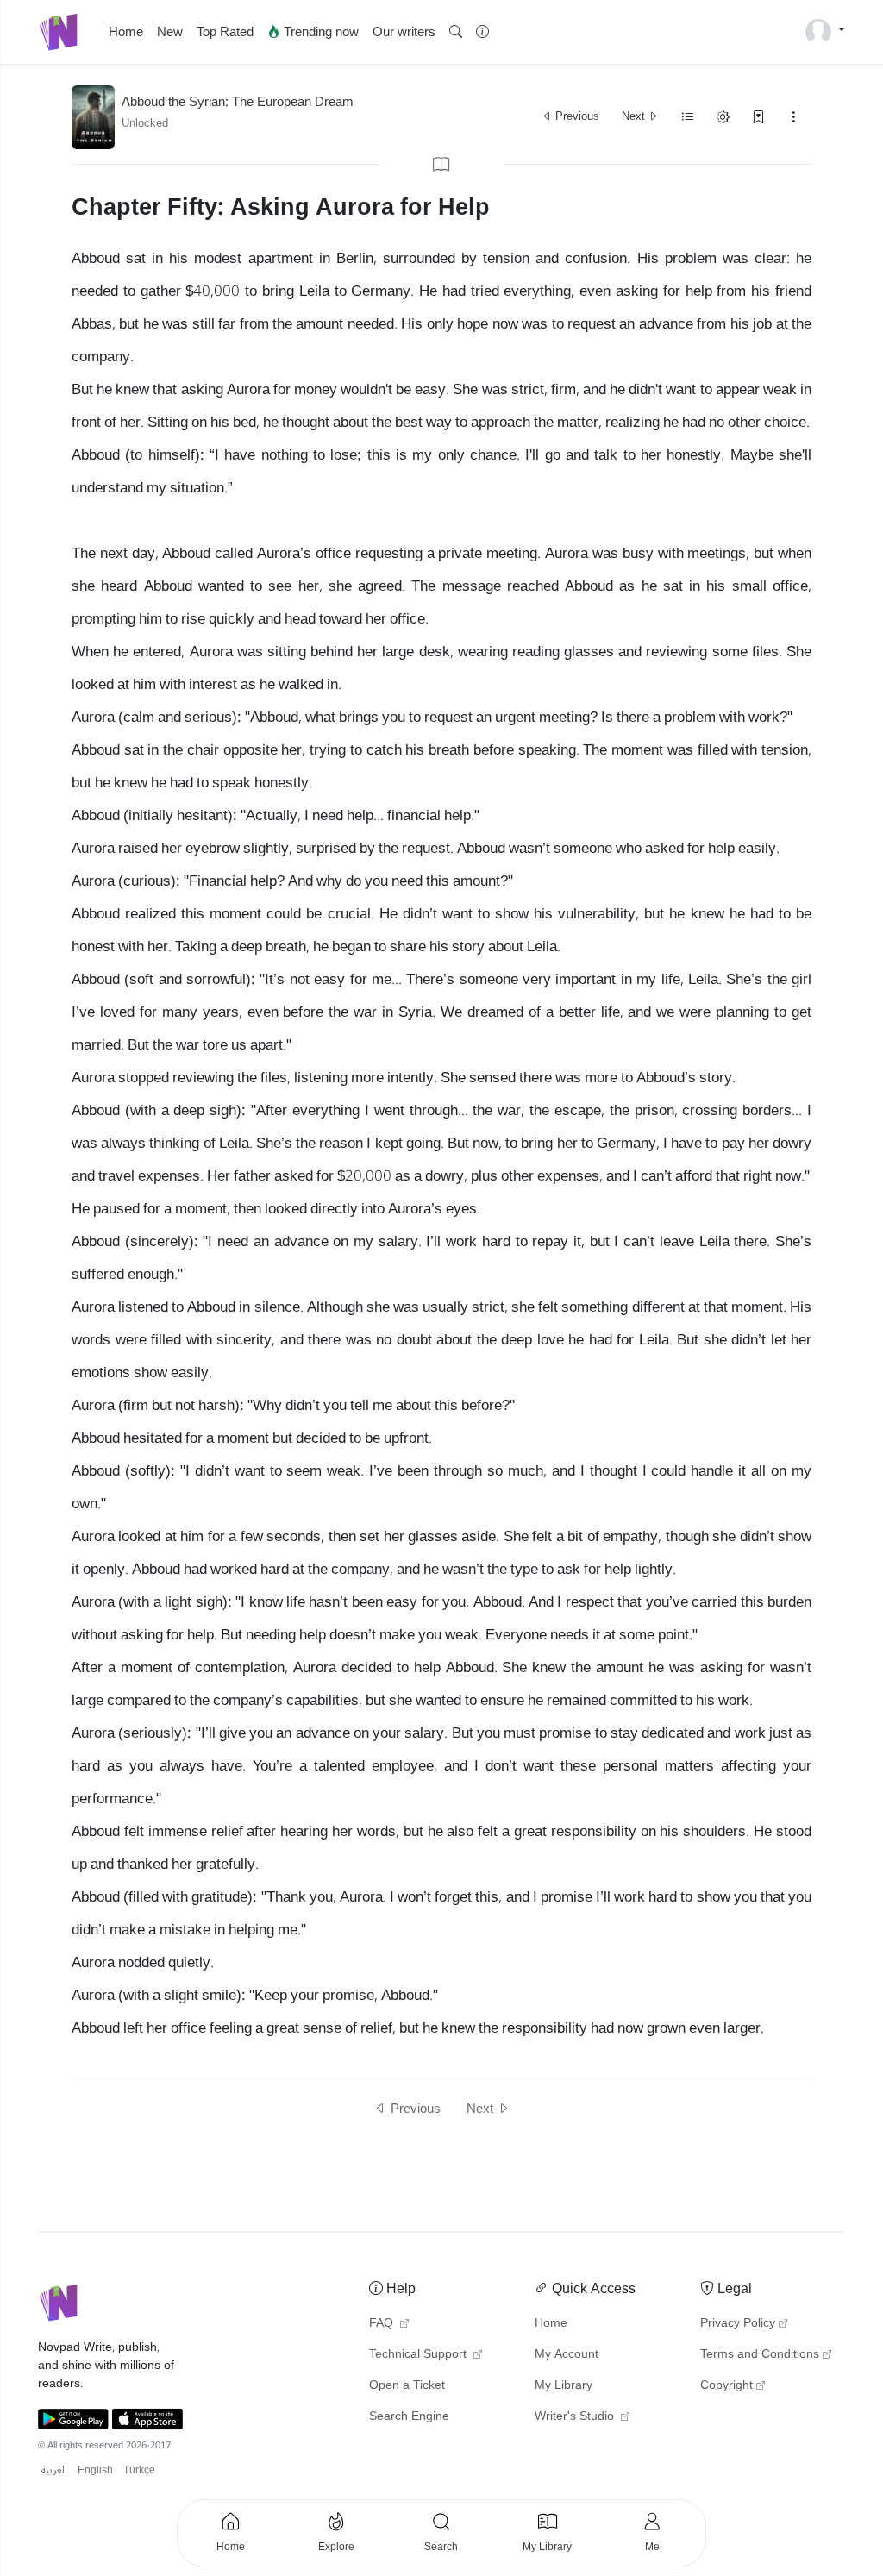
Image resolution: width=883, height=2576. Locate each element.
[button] (456, 32)
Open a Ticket (407, 2385)
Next (635, 116)
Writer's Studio (576, 2416)
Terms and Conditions (760, 2354)
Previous (576, 116)
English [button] (95, 2470)
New (170, 32)
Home (126, 32)
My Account (567, 2354)
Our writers (404, 32)
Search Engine (409, 2416)
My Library (564, 2385)
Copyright (726, 2385)
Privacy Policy (738, 2323)
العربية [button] (54, 2470)
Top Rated (225, 32)
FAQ (383, 2323)
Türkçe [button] (139, 2470)
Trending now (319, 32)
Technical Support (420, 2354)
